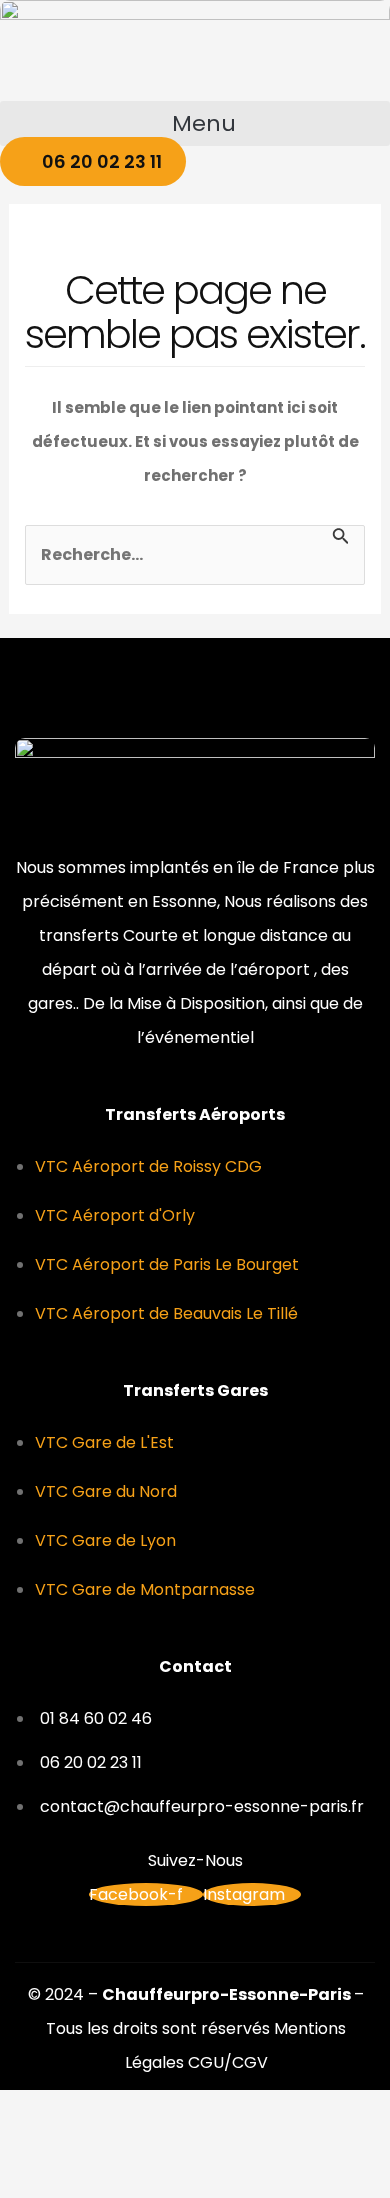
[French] (300, 192)
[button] (195, 123)
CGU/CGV (228, 2062)
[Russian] (352, 192)
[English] (326, 192)
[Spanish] (378, 192)
